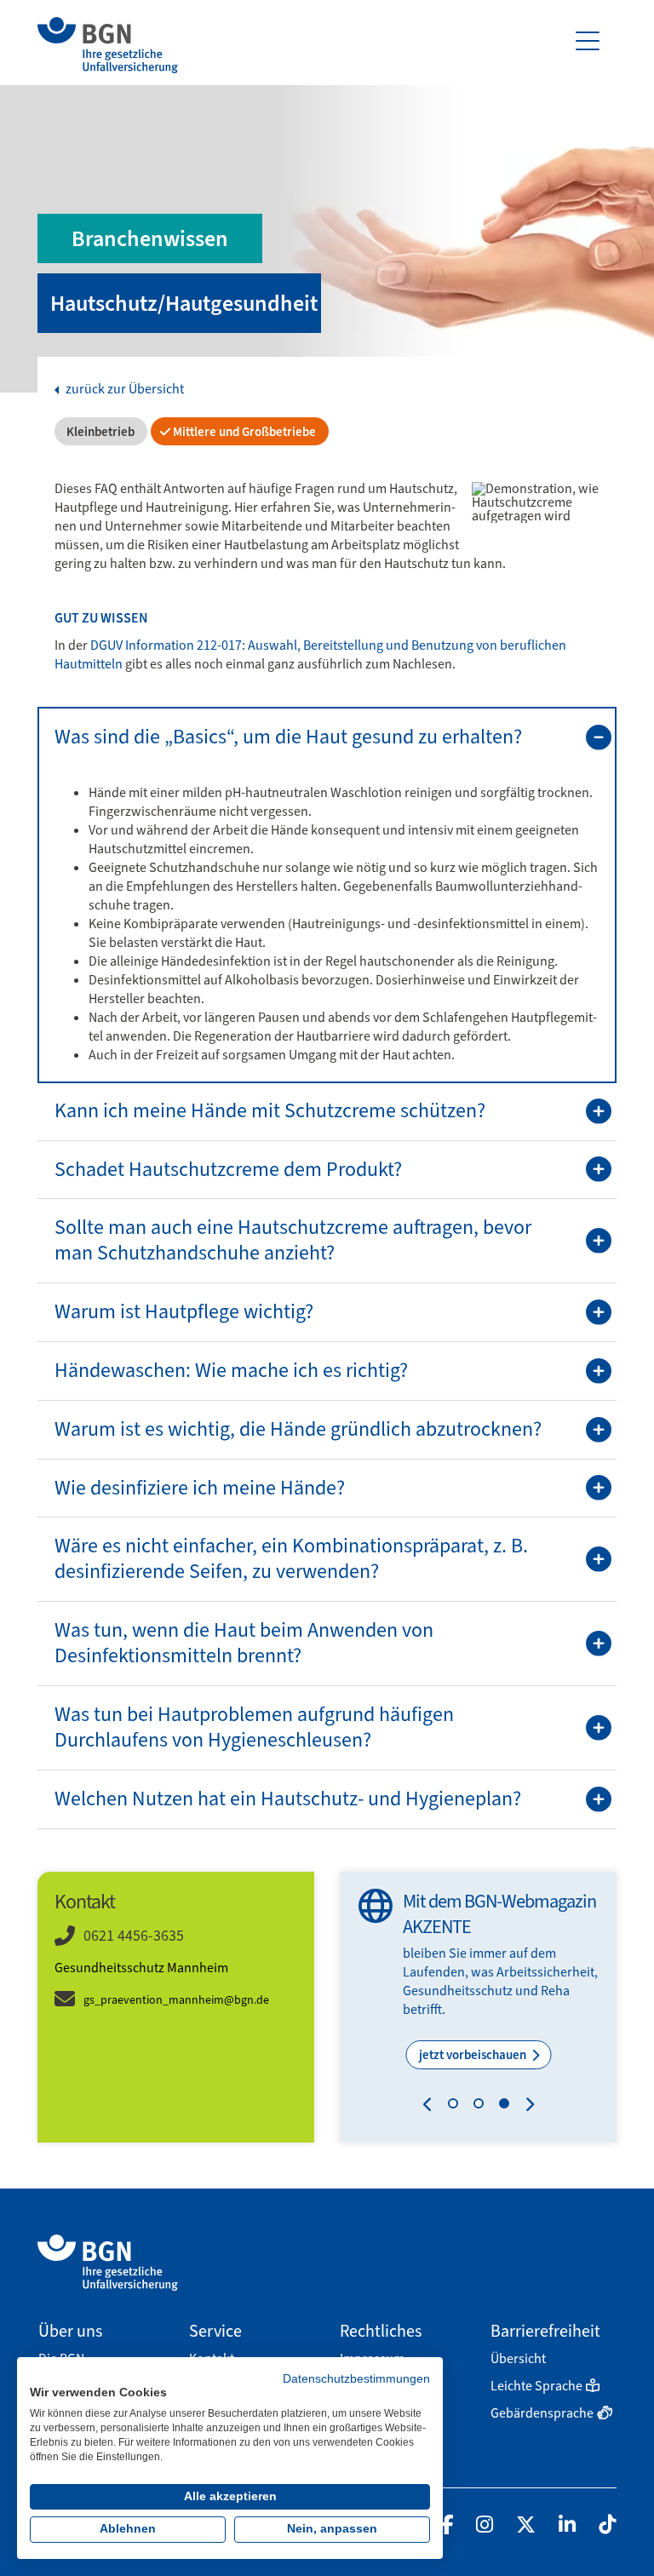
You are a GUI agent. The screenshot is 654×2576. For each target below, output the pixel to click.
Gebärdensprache (542, 2413)
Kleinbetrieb (99, 432)
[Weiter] (526, 2107)
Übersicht (518, 2358)
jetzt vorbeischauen (474, 2055)
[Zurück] (431, 2107)
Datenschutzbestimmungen (356, 2379)
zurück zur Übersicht (123, 389)
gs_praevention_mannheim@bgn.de (176, 2000)
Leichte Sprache (536, 2386)
